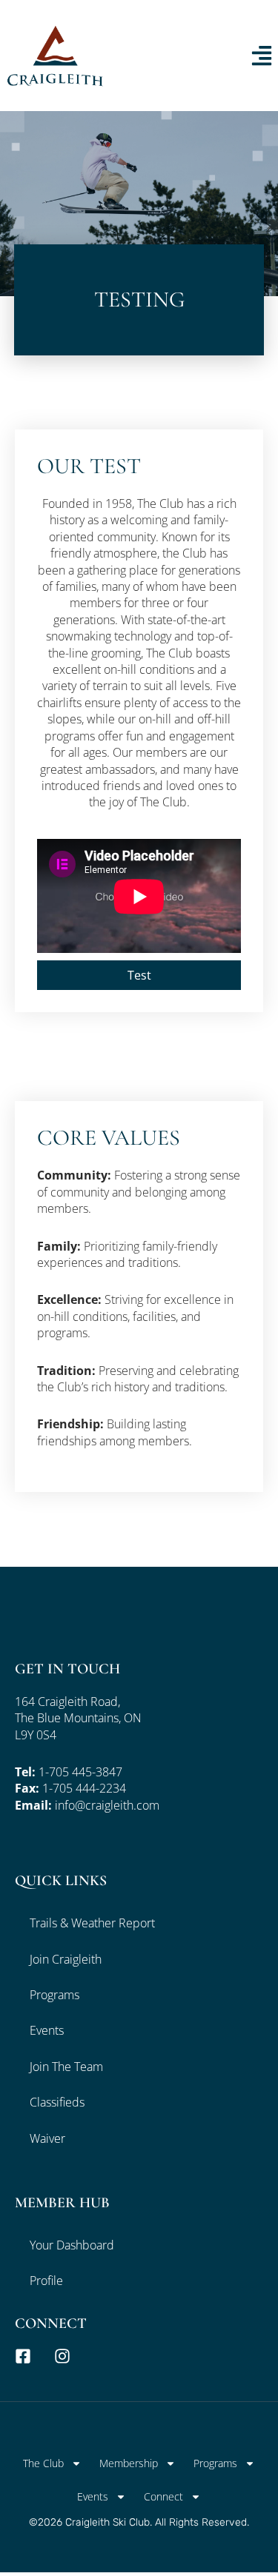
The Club (43, 2463)
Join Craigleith (66, 1959)
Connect (163, 2496)
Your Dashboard (72, 2245)
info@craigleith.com (107, 1805)
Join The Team (66, 2067)
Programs (54, 1995)
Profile (46, 2281)
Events (47, 2030)
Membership (129, 2463)
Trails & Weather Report (92, 1923)
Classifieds (57, 2102)
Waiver (47, 2138)
